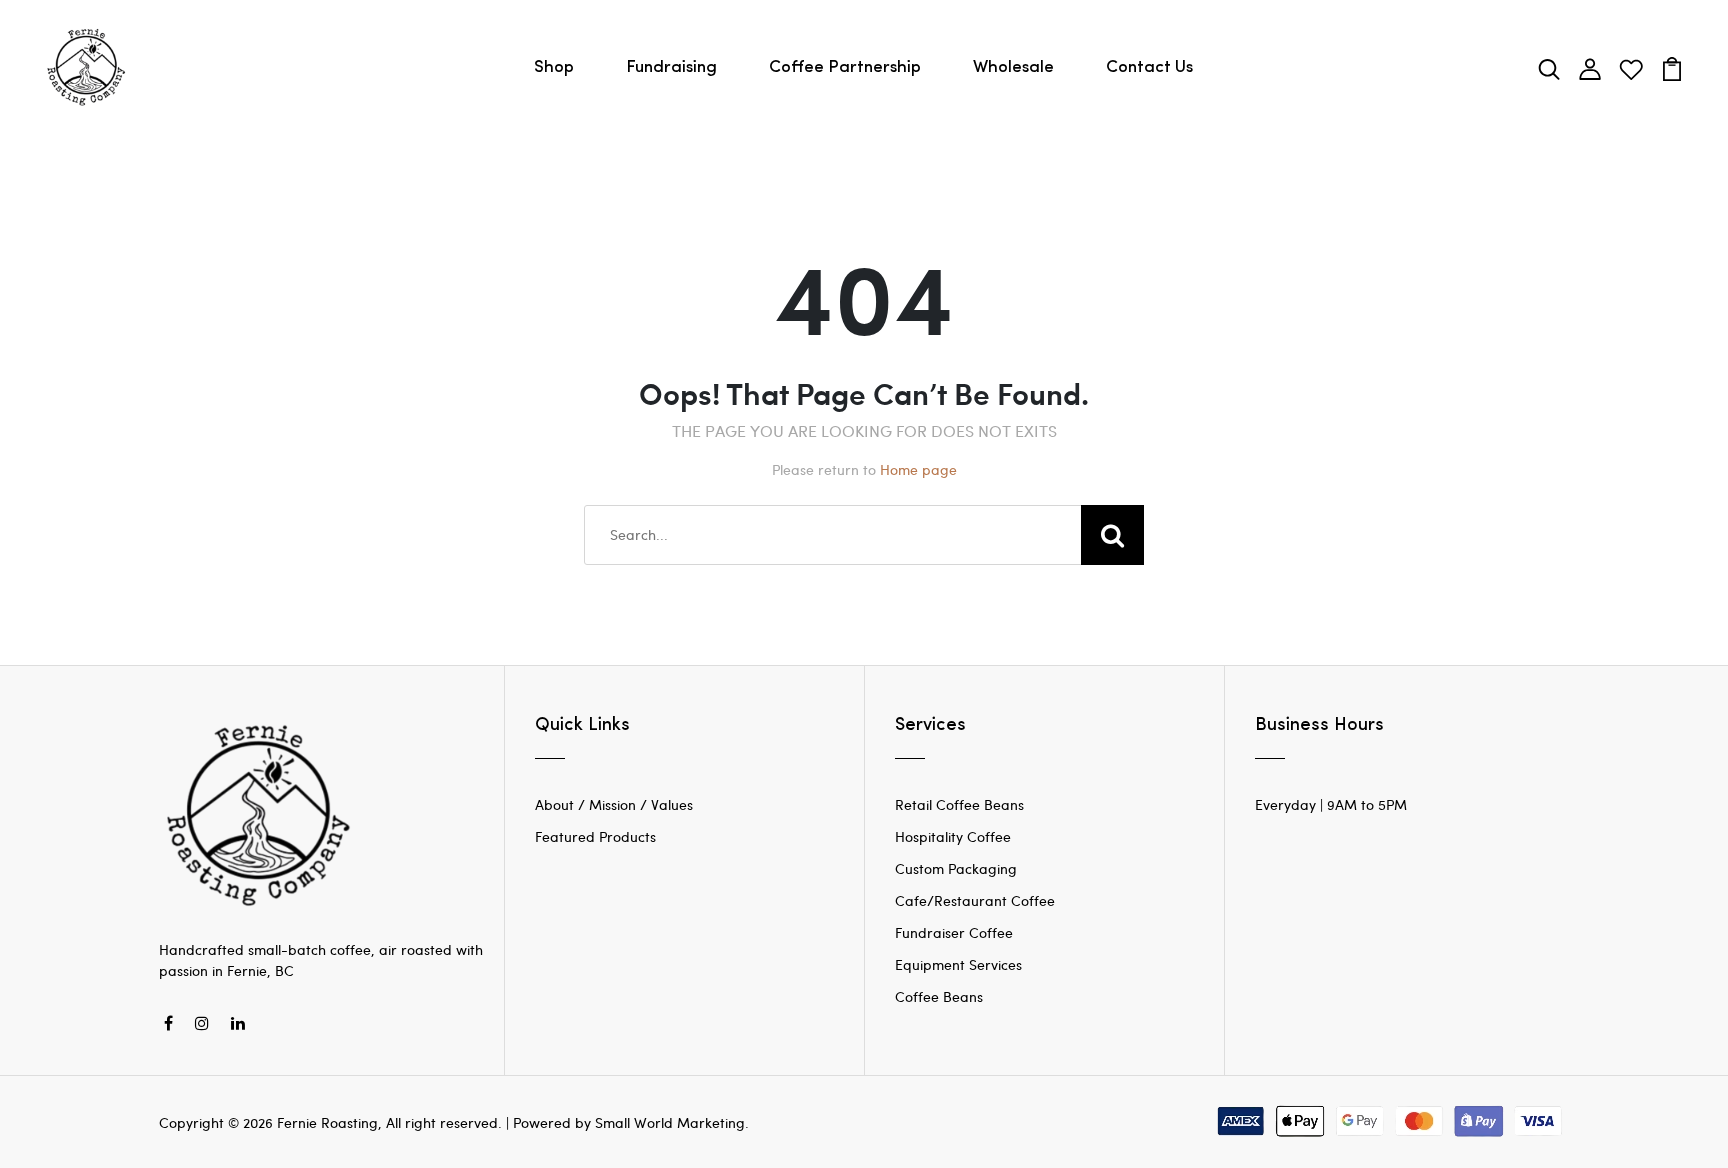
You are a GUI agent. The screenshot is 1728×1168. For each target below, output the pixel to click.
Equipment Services (958, 964)
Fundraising (671, 67)
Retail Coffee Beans (959, 804)
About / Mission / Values (614, 804)
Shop (554, 67)
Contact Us (1149, 67)
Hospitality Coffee (953, 836)
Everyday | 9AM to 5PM (1331, 804)
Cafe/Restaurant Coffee (975, 900)
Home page (918, 469)
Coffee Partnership (845, 67)
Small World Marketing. (672, 1122)
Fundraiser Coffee (954, 932)
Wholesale (1013, 67)
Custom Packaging (956, 868)
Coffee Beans (939, 996)
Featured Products (595, 836)
